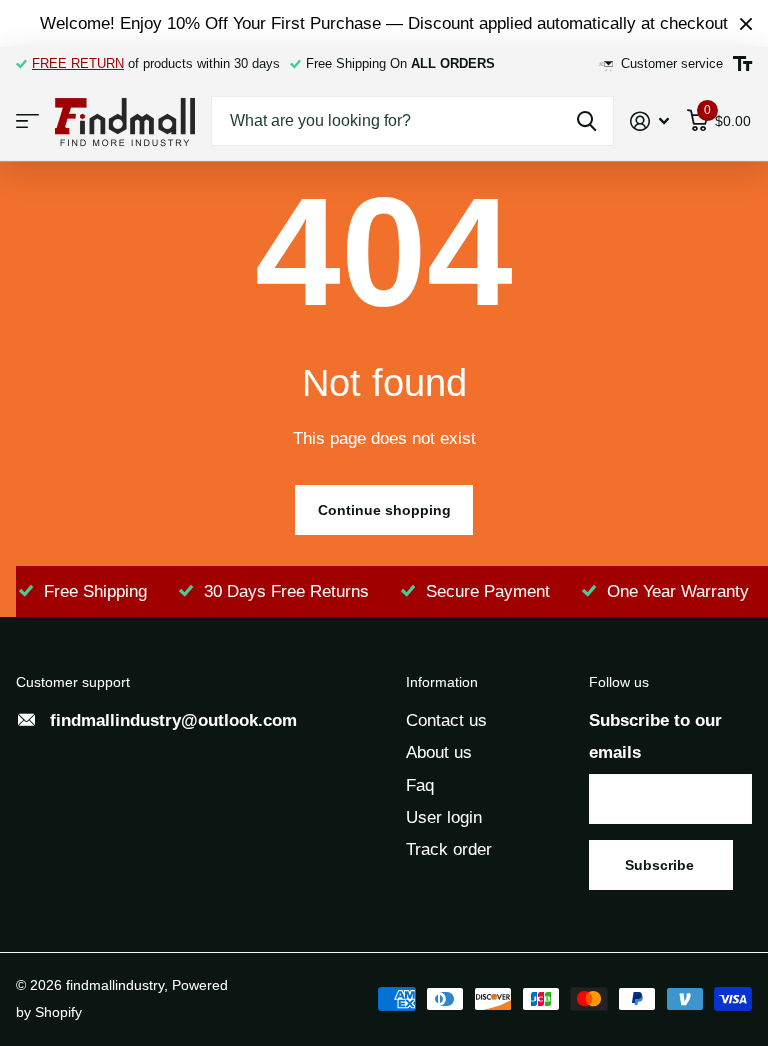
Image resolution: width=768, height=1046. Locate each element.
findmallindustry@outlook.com (173, 720)
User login (444, 817)
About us (439, 752)
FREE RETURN (78, 63)
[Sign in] (650, 121)
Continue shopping (384, 510)
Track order (449, 849)
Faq (420, 785)
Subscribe (661, 865)
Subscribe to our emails (655, 736)
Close (746, 23)
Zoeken (586, 121)
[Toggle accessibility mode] (742, 64)
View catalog (27, 121)
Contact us (446, 720)
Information (442, 682)
